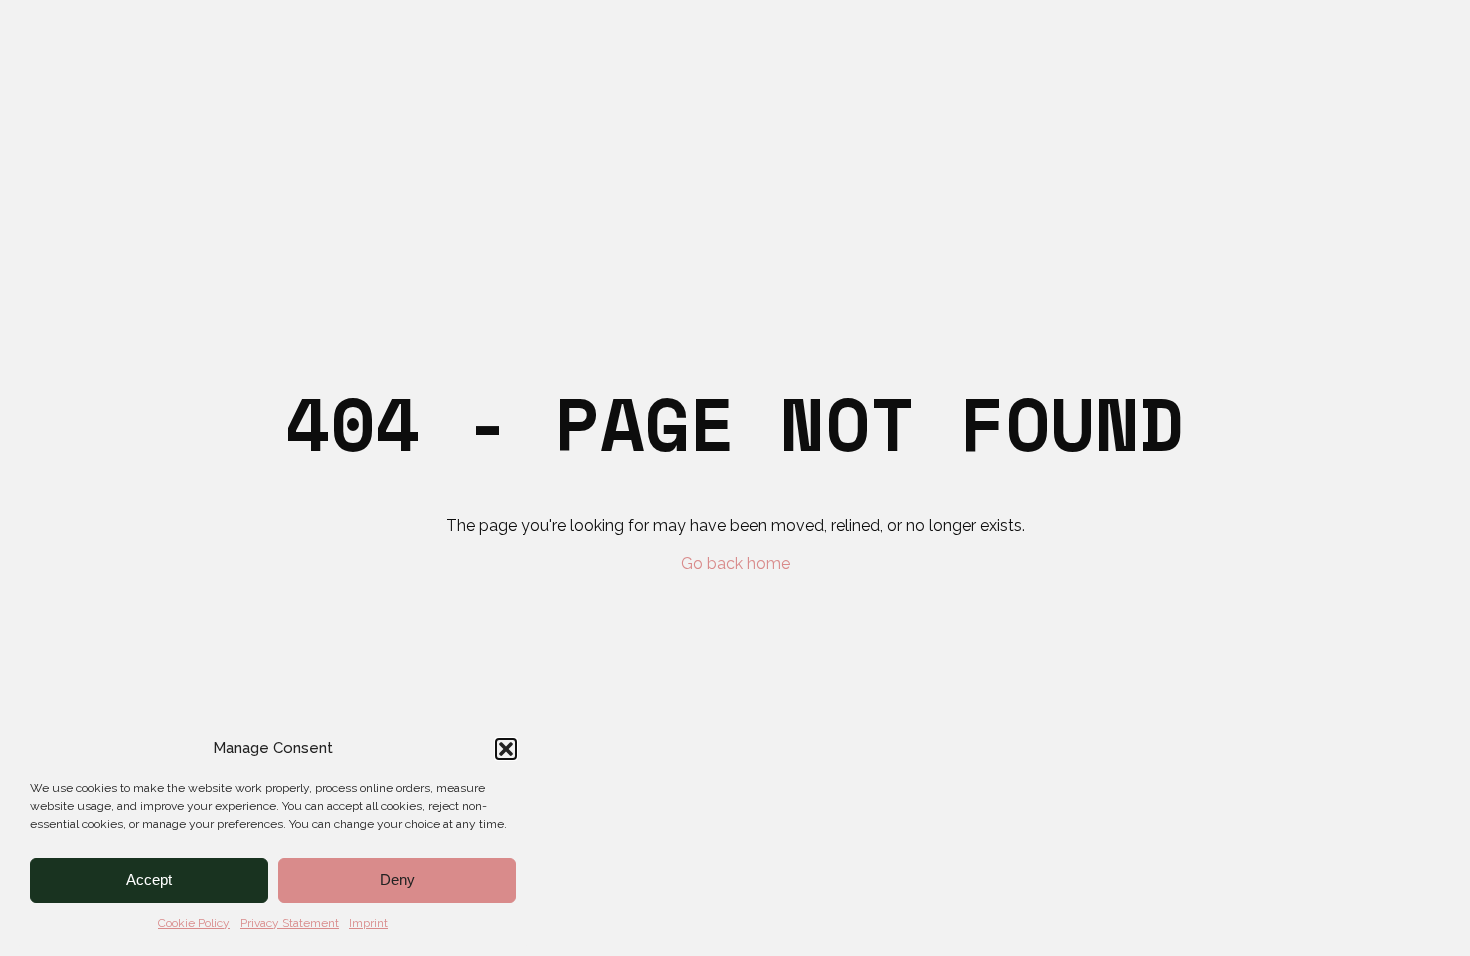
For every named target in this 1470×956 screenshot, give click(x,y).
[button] (506, 749)
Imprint (368, 923)
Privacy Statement (289, 923)
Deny (397, 879)
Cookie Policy (194, 923)
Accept (149, 879)
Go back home (735, 564)
